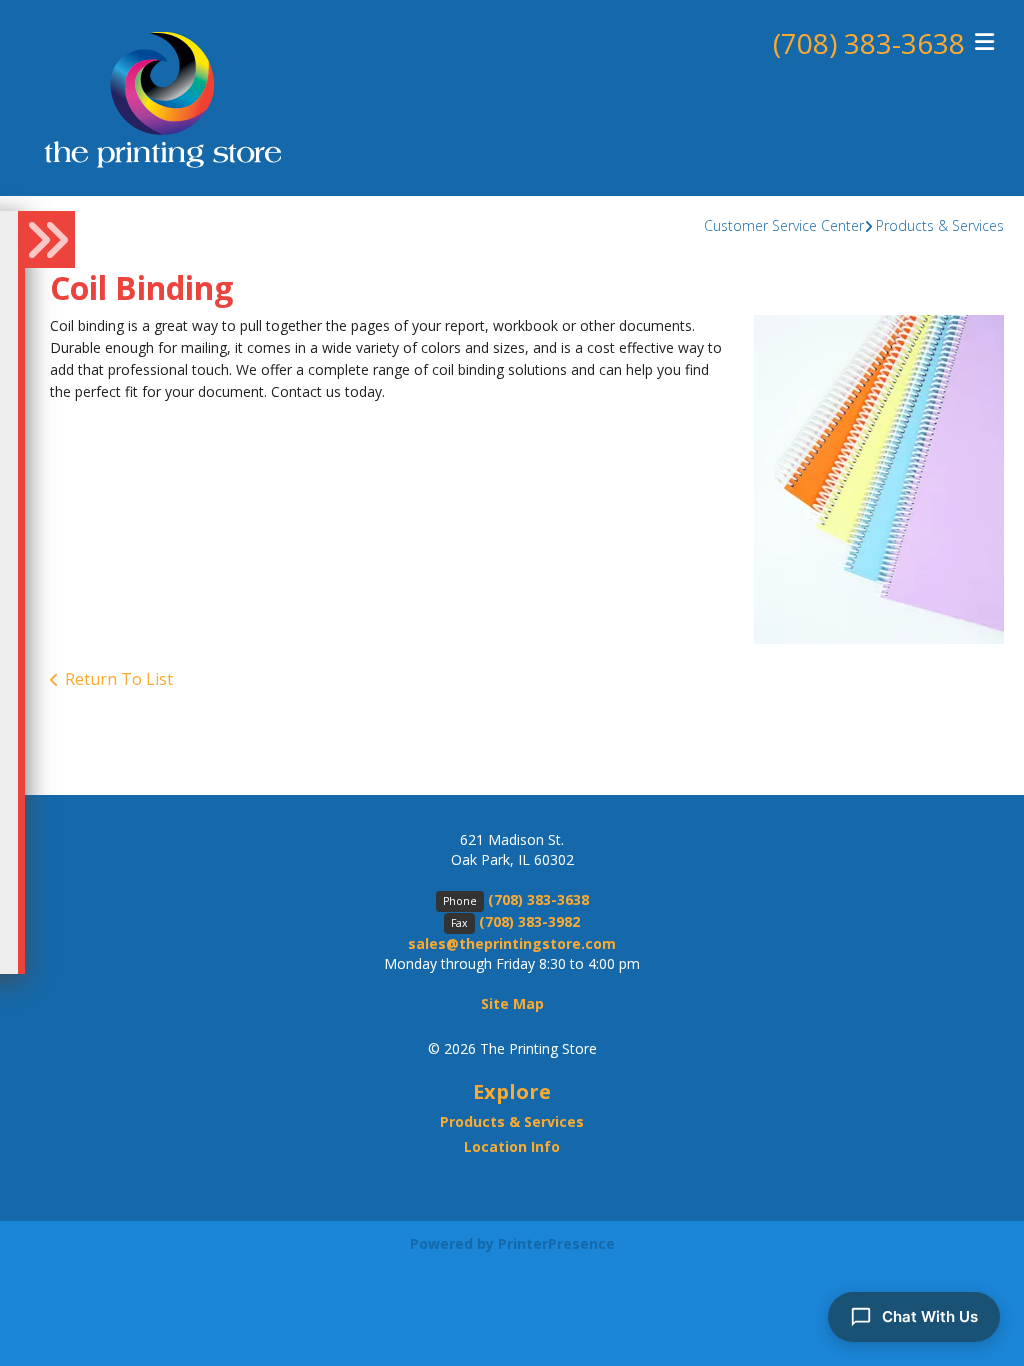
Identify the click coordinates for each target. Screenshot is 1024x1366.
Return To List (119, 679)
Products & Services (940, 225)
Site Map (512, 1003)
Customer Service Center (784, 225)
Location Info (512, 1146)
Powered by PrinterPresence (512, 1243)
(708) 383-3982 (529, 921)
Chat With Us (930, 1316)
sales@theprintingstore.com (512, 943)
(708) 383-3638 (869, 43)
